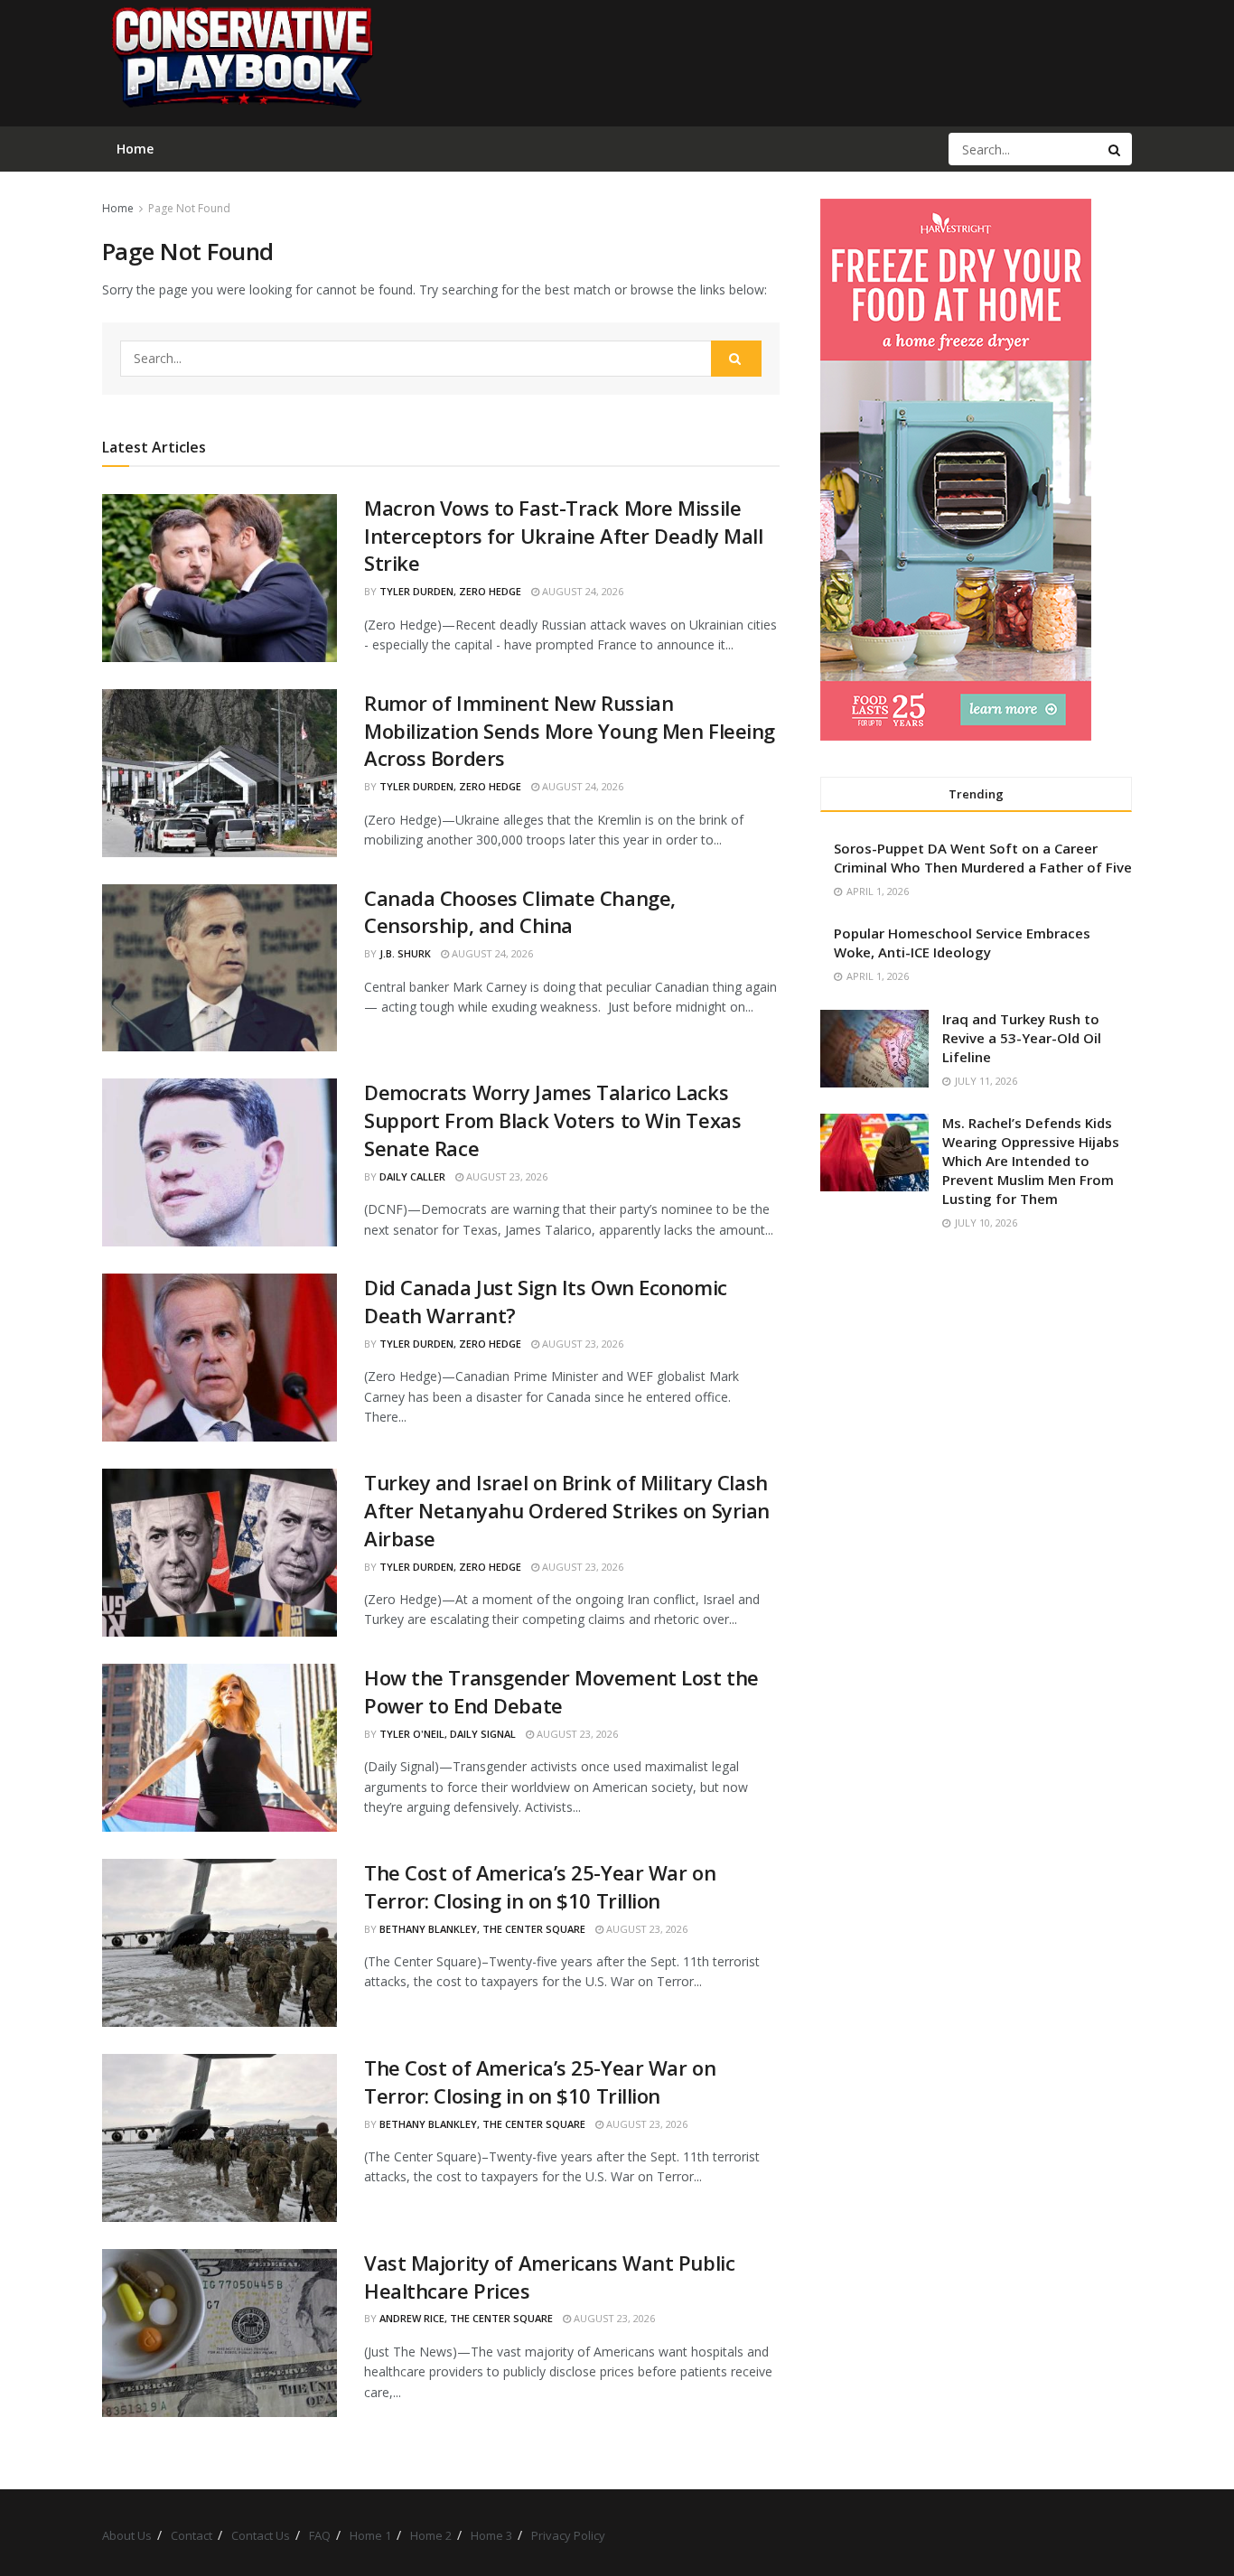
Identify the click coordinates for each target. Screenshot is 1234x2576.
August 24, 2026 (581, 591)
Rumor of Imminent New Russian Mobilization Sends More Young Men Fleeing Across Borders (570, 731)
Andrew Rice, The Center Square (466, 2318)
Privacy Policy (568, 2535)
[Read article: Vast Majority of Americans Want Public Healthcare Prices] (220, 2333)
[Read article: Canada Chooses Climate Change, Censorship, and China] (220, 968)
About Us (127, 2535)
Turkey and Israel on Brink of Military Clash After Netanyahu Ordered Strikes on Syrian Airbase (567, 1510)
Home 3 (491, 2535)
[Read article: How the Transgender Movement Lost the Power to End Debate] (220, 1748)
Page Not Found (189, 208)
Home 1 (370, 2535)
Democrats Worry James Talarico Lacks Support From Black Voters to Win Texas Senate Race (552, 1120)
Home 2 (431, 2535)
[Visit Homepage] (241, 63)
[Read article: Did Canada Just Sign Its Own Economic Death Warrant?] (220, 1358)
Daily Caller (412, 1176)
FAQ (320, 2535)
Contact (192, 2535)
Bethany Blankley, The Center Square (482, 1929)
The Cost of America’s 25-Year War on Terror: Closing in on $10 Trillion (540, 1886)
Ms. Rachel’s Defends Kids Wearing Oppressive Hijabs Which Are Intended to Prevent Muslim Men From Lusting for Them (1031, 1161)
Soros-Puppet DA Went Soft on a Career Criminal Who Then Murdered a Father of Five (983, 858)
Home (118, 208)
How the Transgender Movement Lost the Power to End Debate (561, 1691)
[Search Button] (1116, 149)
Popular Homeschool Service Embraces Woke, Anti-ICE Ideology (962, 943)
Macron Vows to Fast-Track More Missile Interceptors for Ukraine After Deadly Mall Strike (564, 536)
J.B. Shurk (405, 953)
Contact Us (261, 2535)
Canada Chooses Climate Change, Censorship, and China (520, 912)
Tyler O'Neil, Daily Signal (448, 1734)
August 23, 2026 (505, 1176)
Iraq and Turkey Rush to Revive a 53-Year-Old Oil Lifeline (1022, 1038)
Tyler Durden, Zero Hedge (450, 591)
